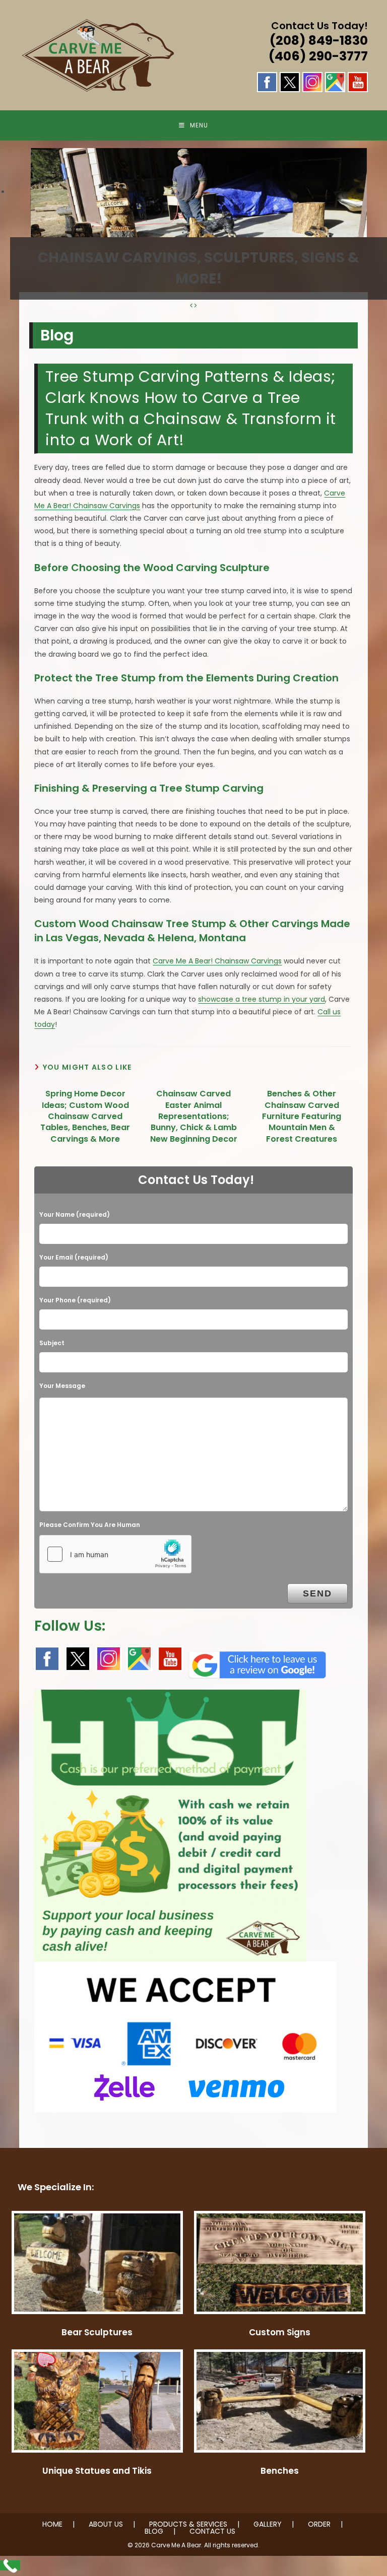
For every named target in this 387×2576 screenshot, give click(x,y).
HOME (52, 2524)
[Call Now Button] (10, 2565)
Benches (280, 2471)
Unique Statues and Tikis (97, 2471)
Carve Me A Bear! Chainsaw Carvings (217, 961)
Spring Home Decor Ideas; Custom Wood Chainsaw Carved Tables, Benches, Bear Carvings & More (85, 1117)
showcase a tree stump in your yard (262, 999)
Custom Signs (280, 2332)
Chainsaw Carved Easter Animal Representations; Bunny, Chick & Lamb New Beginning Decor (194, 1117)
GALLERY (268, 2524)
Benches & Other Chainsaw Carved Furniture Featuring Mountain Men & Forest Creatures (302, 1117)
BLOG (154, 2531)
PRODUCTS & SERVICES (188, 2524)
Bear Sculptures (97, 2332)
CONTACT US (212, 2531)
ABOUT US (106, 2524)
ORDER (319, 2524)
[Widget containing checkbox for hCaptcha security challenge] (115, 1554)
